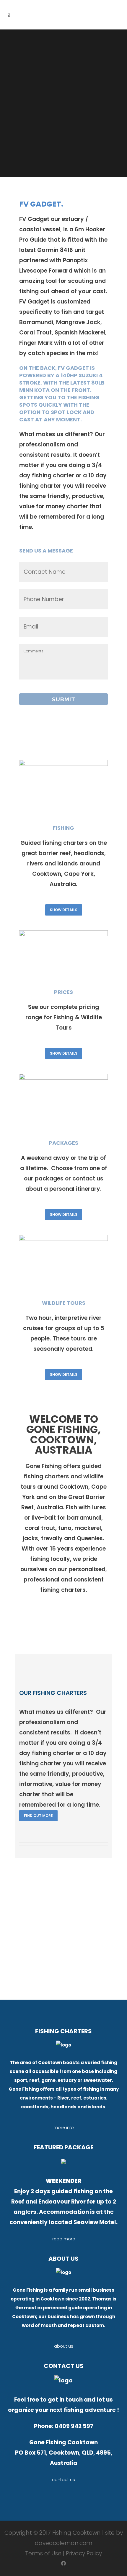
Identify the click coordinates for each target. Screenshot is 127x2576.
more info (64, 2128)
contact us (63, 2480)
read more (64, 2239)
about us (64, 2346)
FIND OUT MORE (38, 1816)
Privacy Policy (84, 2553)
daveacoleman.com (64, 2543)
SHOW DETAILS (64, 910)
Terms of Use (43, 2553)
